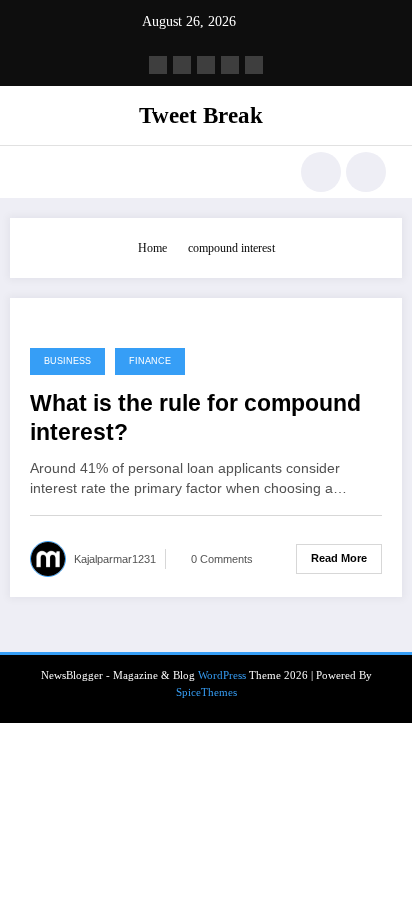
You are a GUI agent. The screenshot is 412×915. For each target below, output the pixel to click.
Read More (339, 558)
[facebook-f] (158, 65)
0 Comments (222, 559)
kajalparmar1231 (115, 559)
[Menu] (35, 172)
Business (67, 361)
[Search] (321, 172)
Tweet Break (201, 115)
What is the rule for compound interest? (195, 418)
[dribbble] (206, 65)
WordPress (222, 675)
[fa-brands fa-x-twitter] (182, 65)
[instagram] (230, 65)
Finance (150, 361)
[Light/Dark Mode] (366, 172)
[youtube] (254, 65)
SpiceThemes (206, 692)
